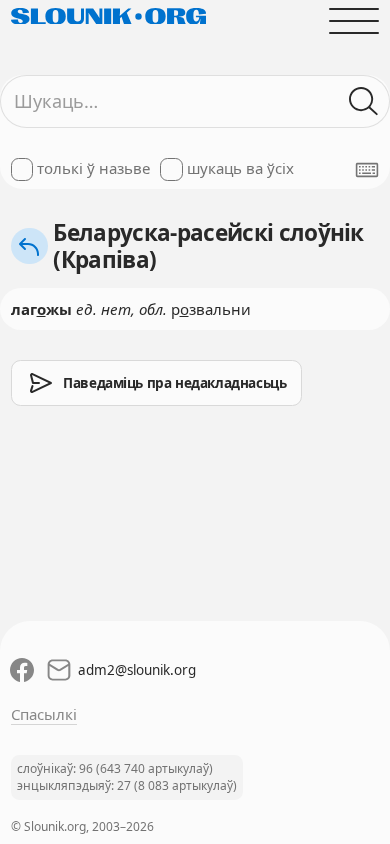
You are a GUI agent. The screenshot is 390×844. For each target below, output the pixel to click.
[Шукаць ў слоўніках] (364, 101)
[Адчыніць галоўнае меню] (354, 20)
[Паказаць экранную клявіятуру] (367, 170)
